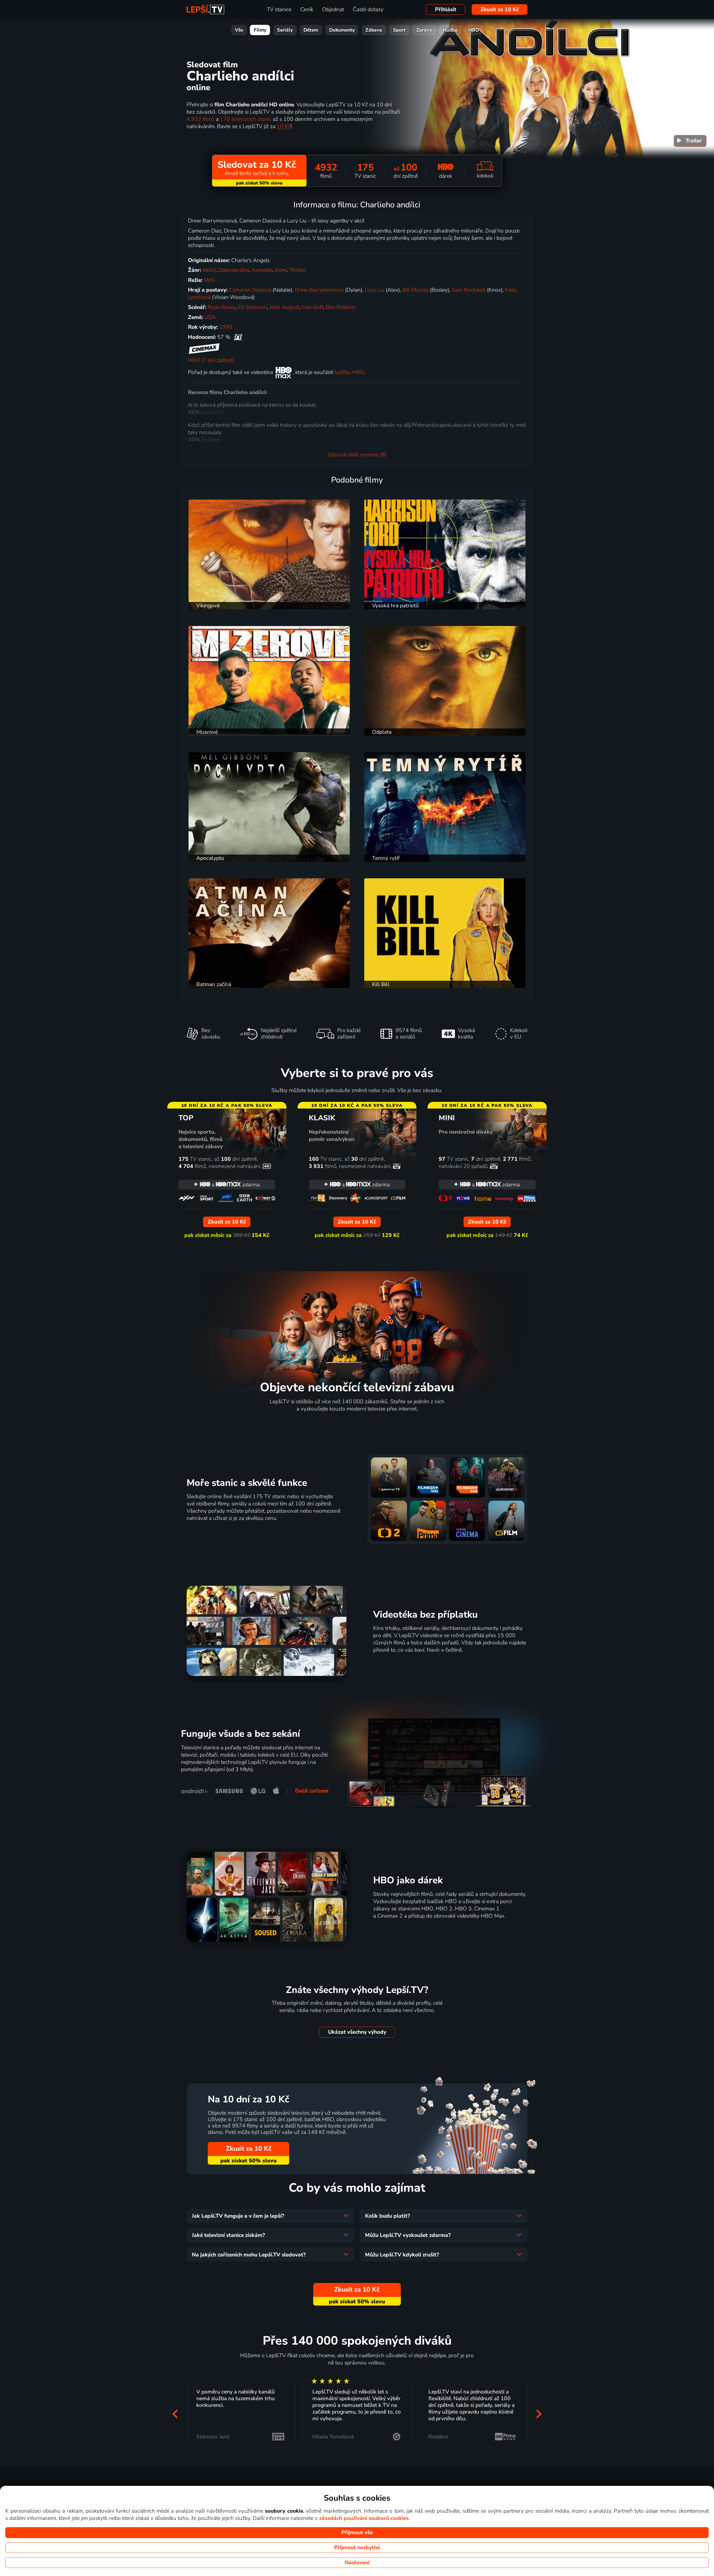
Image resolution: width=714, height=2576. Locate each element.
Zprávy (424, 30)
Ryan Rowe (222, 307)
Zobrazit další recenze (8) (357, 455)
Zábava (374, 30)
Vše (239, 30)
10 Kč (284, 126)
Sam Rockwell (469, 290)
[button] (175, 2414)
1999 (226, 327)
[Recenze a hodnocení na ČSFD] (238, 337)
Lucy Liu (375, 290)
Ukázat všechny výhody (357, 2032)
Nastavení (357, 2563)
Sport (399, 30)
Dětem (311, 30)
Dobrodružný (234, 270)
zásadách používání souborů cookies (364, 2518)
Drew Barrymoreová (319, 290)
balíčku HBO (349, 372)
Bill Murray (415, 290)
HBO (474, 30)
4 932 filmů (201, 119)
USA (210, 317)
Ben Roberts (341, 307)
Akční (209, 270)
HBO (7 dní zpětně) (211, 360)
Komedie (262, 270)
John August (284, 307)
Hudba (450, 30)
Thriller (298, 270)
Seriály (285, 30)
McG (209, 280)
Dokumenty (342, 30)
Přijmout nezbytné (357, 2548)
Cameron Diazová (250, 290)
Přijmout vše (357, 2532)
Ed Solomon (252, 307)
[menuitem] (690, 141)
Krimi (281, 270)
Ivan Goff (312, 307)
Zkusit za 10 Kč (500, 9)
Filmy (260, 30)
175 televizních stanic (246, 119)
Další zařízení (312, 1791)
